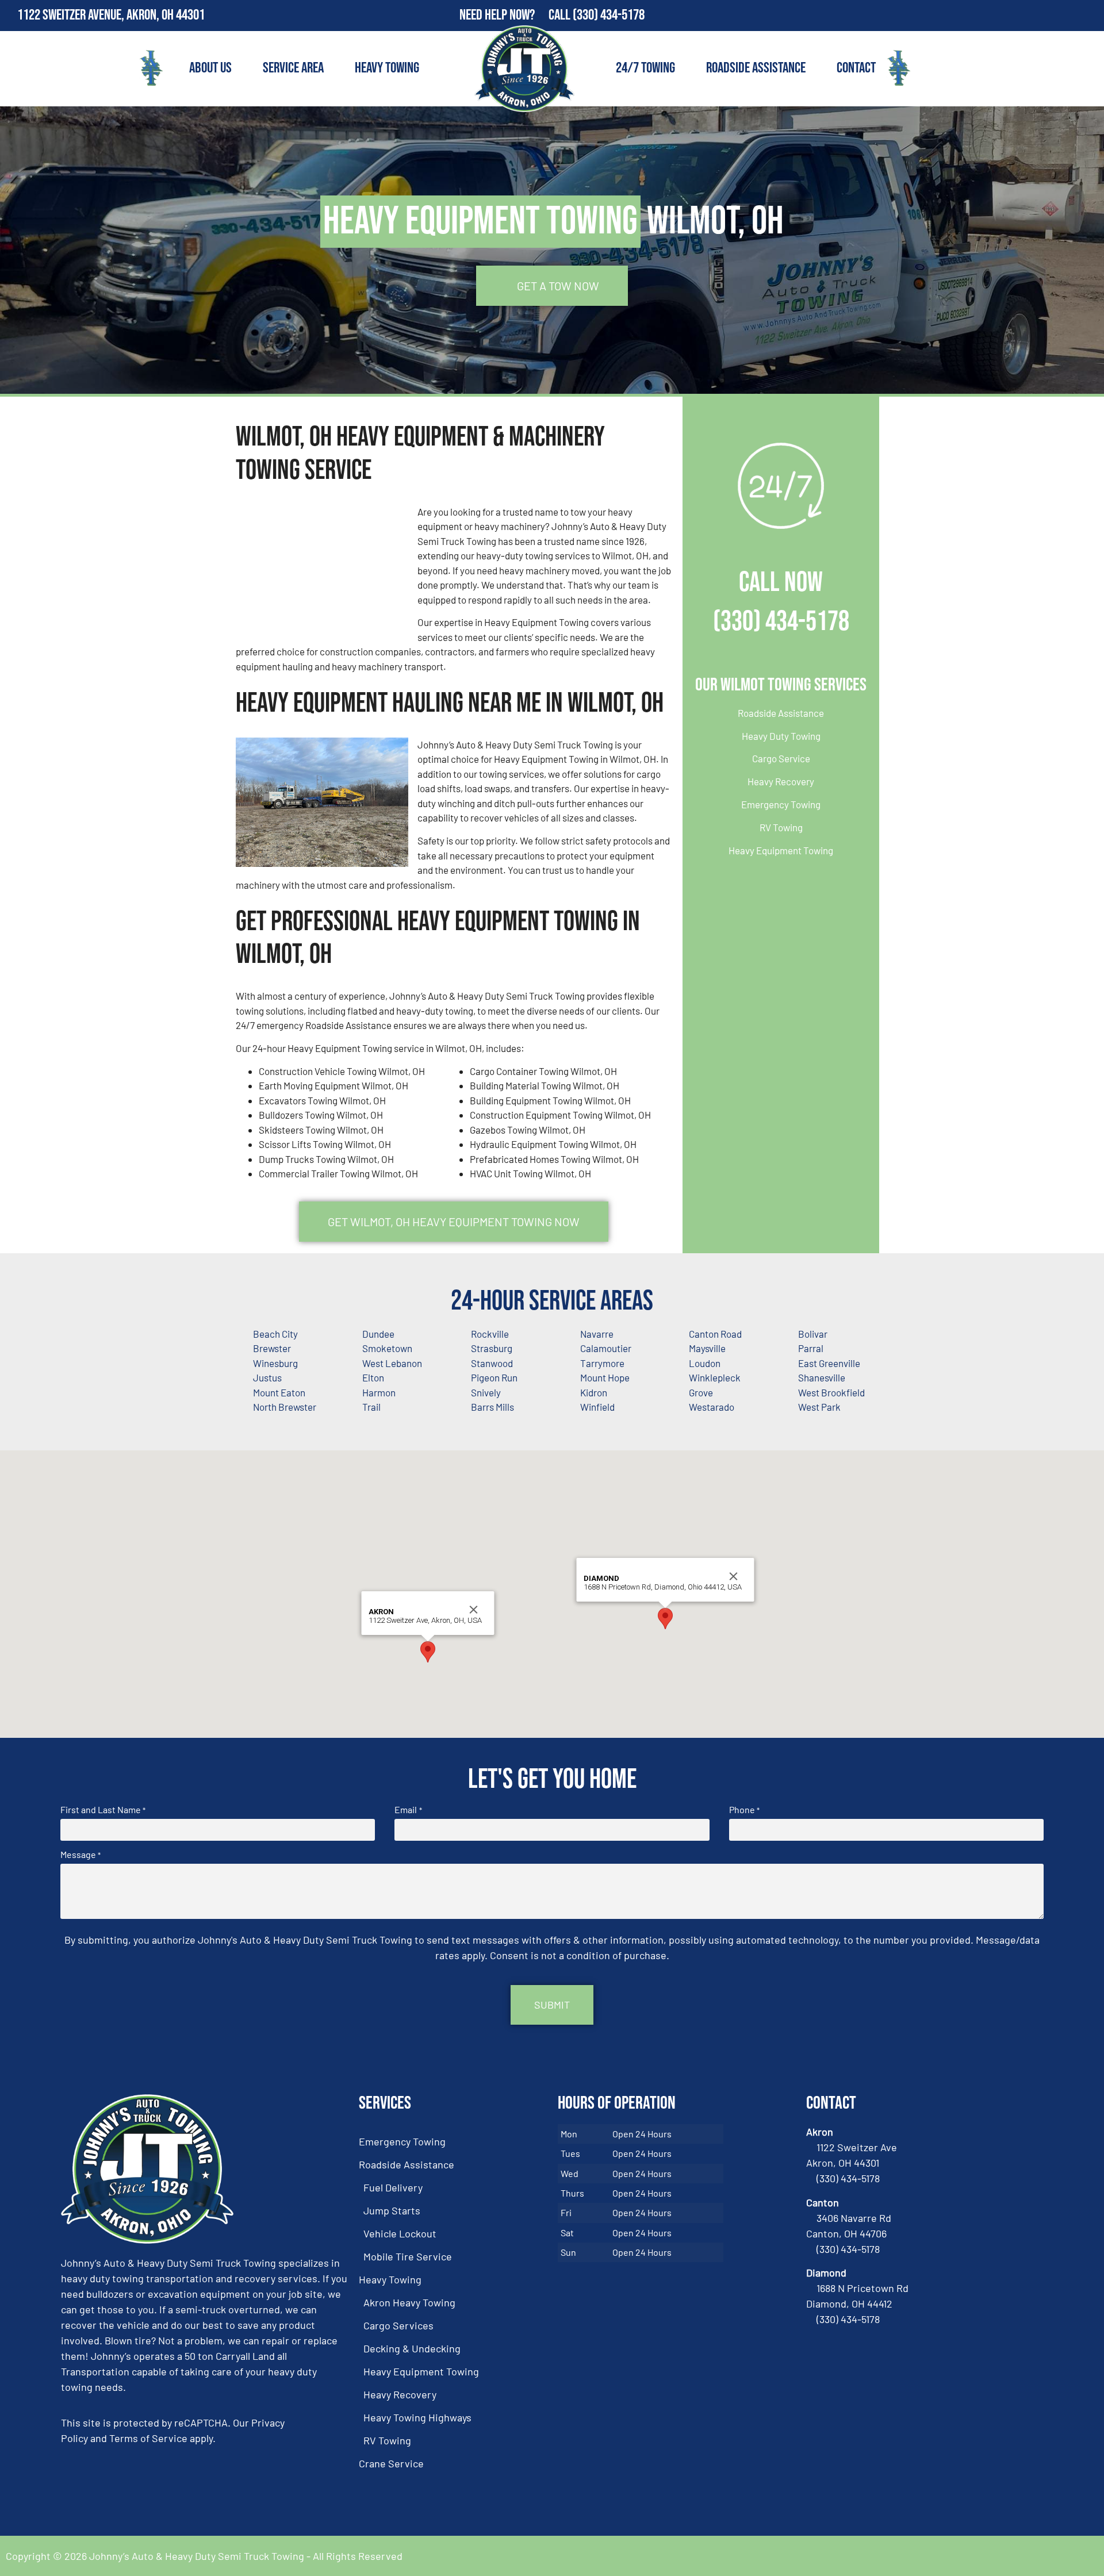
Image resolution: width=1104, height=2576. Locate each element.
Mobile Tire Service (408, 2256)
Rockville (490, 1334)
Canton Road (715, 1334)
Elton (373, 1377)
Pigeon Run (494, 1377)
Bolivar (813, 1334)
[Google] (1088, 16)
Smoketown (387, 1348)
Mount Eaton (279, 1392)
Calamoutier (606, 1348)
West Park (819, 1407)
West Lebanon (392, 1363)
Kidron (594, 1392)
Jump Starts (392, 2210)
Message (80, 1855)
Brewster (272, 1348)
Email (408, 1810)
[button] (428, 1652)
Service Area (293, 68)
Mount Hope (605, 1377)
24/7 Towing (645, 68)
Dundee (378, 1334)
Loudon (705, 1363)
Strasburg (492, 1348)
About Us (210, 68)
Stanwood (492, 1363)
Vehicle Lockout (400, 2233)
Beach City (275, 1334)
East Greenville (829, 1363)
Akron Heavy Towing (409, 2302)
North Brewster (285, 1407)
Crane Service (391, 2463)
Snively (486, 1392)
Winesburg (275, 1363)
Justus (267, 1377)
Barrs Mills (492, 1407)
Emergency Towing (781, 804)
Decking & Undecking (412, 2348)
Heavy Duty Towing (781, 736)
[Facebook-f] (1064, 16)
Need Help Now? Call (516, 15)
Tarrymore (602, 1363)
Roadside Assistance (756, 68)
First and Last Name (103, 1810)
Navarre (597, 1334)
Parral (811, 1348)
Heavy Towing (387, 68)
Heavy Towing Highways (417, 2417)
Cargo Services (398, 2325)
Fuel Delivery (393, 2187)
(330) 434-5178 (609, 15)
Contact (856, 68)
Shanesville (822, 1377)
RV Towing (781, 827)
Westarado (712, 1407)
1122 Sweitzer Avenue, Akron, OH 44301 (111, 15)
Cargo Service (781, 758)
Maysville (707, 1348)
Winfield (597, 1407)
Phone (744, 1810)
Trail (371, 1407)
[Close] (474, 1610)
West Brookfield (831, 1392)
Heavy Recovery (781, 781)
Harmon (379, 1392)
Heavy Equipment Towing (781, 850)
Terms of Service (148, 2438)
